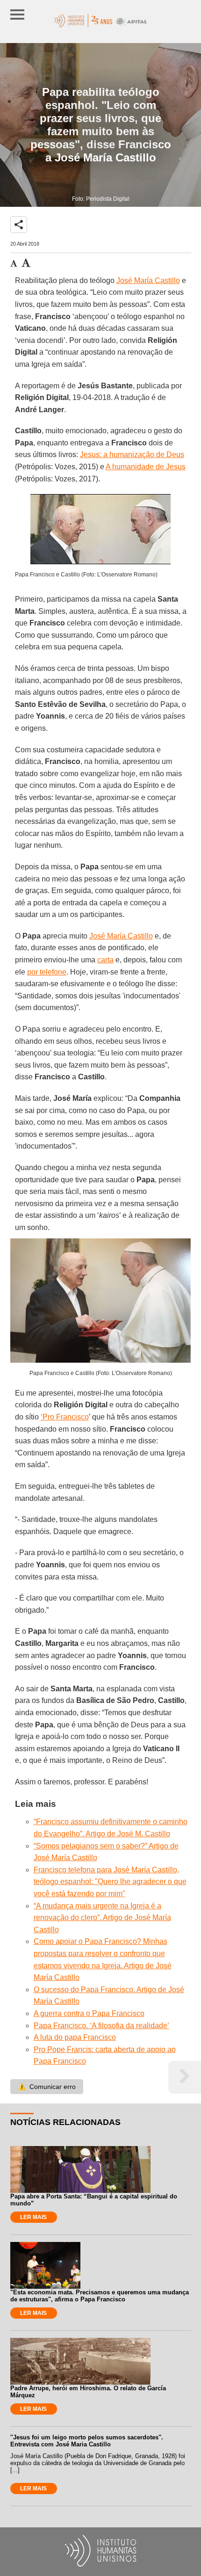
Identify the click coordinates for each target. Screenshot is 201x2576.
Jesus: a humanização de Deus (132, 455)
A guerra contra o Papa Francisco (89, 2013)
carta (105, 960)
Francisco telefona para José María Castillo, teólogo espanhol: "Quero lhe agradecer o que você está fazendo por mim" (110, 1882)
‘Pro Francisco (65, 1417)
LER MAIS (33, 2217)
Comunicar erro (47, 2087)
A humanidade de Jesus (146, 467)
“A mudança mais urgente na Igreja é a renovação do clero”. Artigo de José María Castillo (102, 1918)
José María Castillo (148, 280)
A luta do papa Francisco (75, 2037)
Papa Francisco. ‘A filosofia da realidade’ (101, 2026)
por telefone (47, 972)
